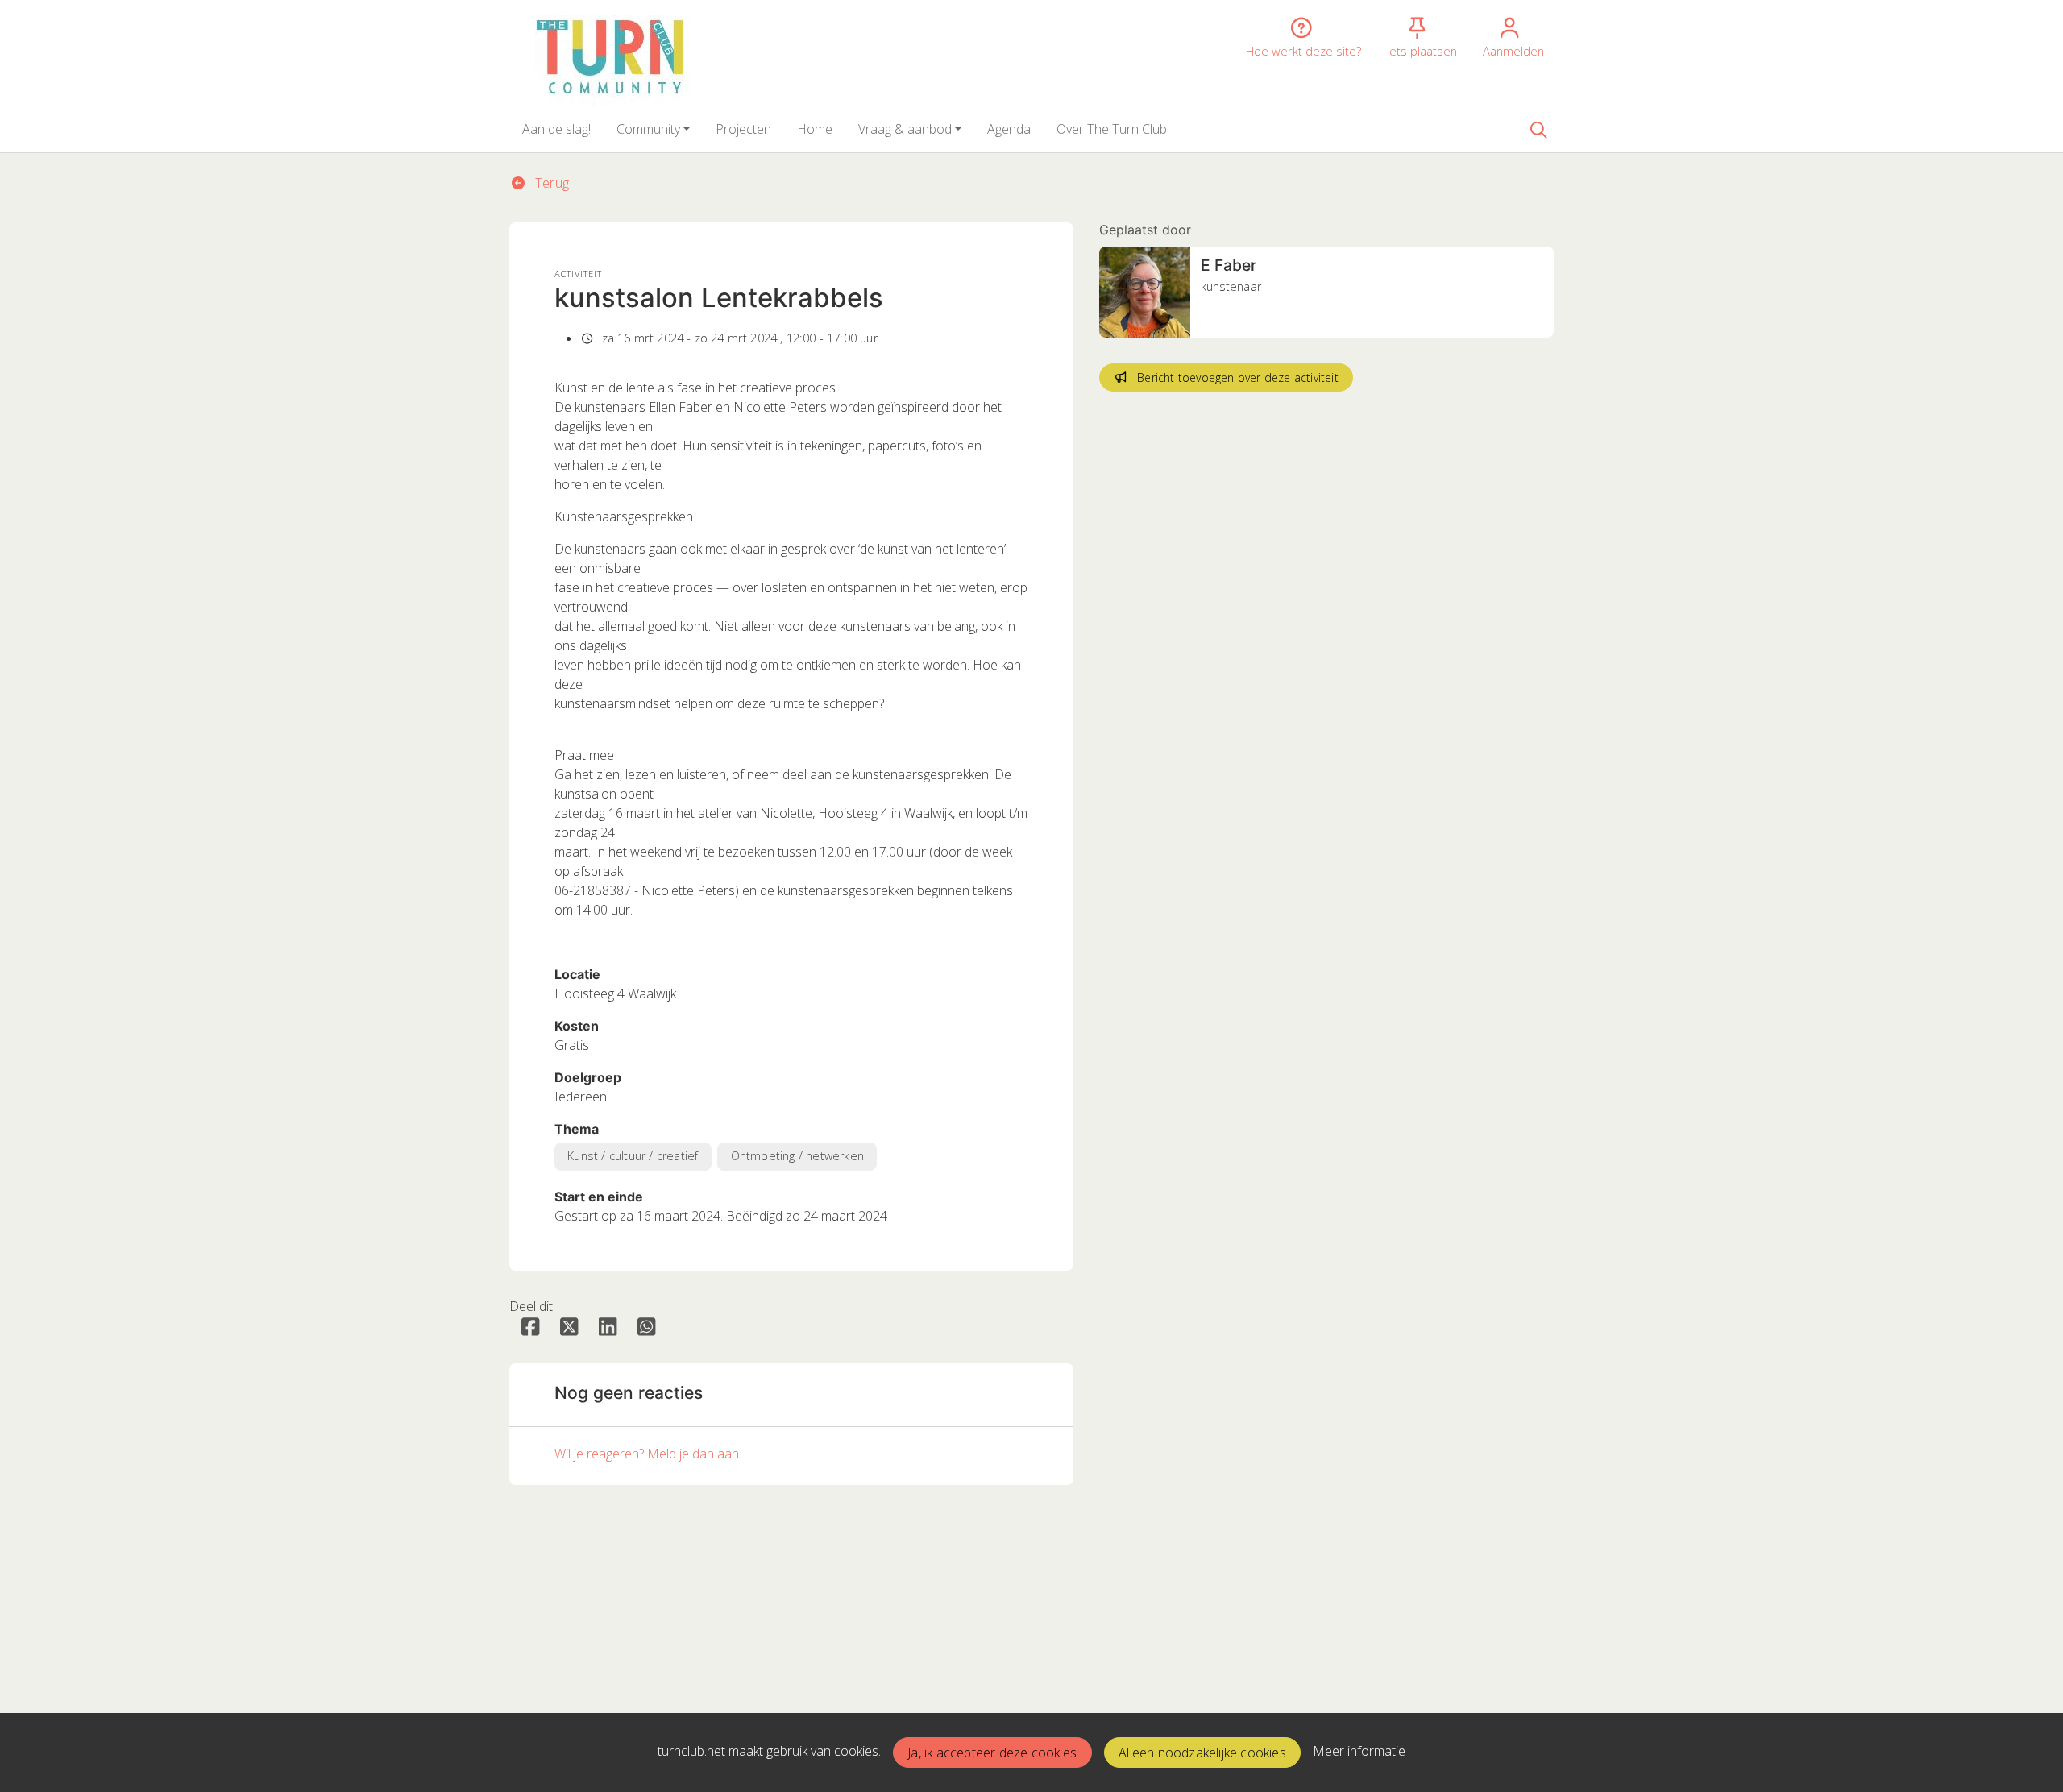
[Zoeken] (1538, 129)
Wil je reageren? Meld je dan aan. (648, 1454)
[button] (556, 129)
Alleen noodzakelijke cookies (1202, 1753)
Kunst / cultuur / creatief (633, 1156)
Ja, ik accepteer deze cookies (992, 1753)
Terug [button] (550, 183)
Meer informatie (1359, 1751)
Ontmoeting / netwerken (797, 1156)
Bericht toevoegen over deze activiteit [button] (1238, 377)
